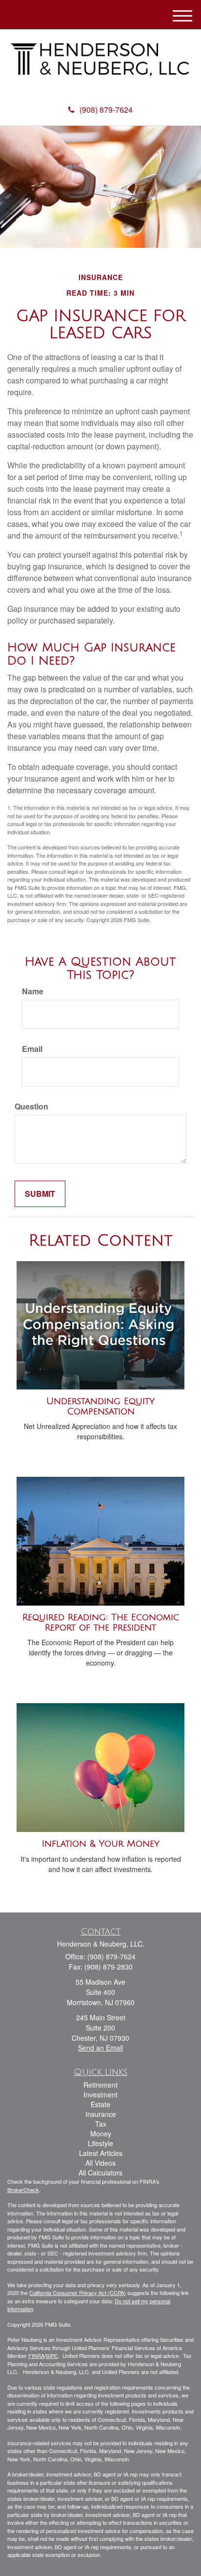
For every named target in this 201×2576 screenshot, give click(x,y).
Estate (100, 2104)
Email (32, 1049)
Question (31, 1107)
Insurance (101, 2114)
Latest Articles (101, 2153)
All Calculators (100, 2173)
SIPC (52, 2355)
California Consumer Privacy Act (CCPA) (78, 2293)
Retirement (100, 2085)
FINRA (36, 2355)
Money (101, 2133)
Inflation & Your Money (101, 1844)
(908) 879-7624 (106, 110)
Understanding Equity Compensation (100, 1406)
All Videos (100, 2163)
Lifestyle (100, 2143)
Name (33, 991)
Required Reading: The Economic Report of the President (101, 1622)
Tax (101, 2124)
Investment (100, 2094)
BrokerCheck (23, 2190)
